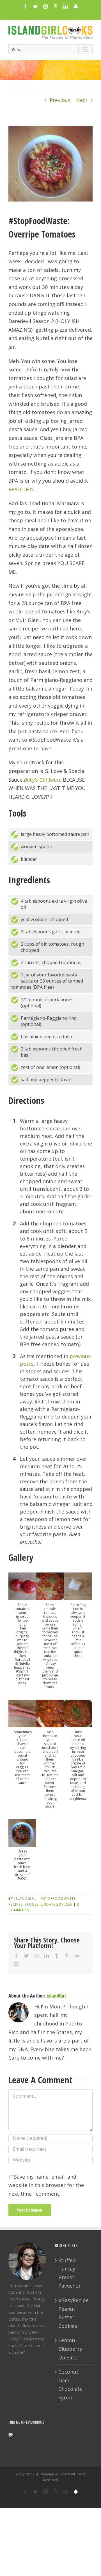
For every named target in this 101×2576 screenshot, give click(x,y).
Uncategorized (56, 1904)
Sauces (32, 1904)
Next (82, 100)
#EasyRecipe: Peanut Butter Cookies (74, 2313)
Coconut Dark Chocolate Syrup (70, 2385)
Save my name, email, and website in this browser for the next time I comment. (46, 2185)
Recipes (15, 1904)
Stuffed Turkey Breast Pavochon (70, 2273)
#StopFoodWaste (58, 1898)
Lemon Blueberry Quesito (70, 2349)
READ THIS (21, 489)
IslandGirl (25, 1898)
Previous (60, 100)
